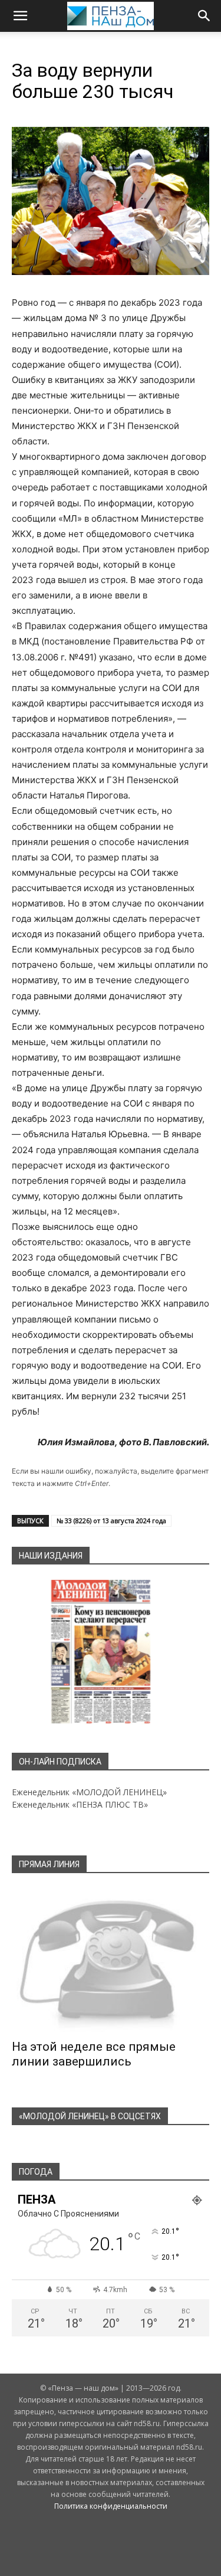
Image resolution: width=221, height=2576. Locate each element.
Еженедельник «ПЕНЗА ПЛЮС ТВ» (80, 1804)
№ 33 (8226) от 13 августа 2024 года (111, 1521)
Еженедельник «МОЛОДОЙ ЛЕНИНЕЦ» (89, 1792)
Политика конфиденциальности (111, 2506)
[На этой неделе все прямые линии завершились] (111, 1960)
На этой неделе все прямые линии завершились (94, 2054)
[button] (20, 16)
